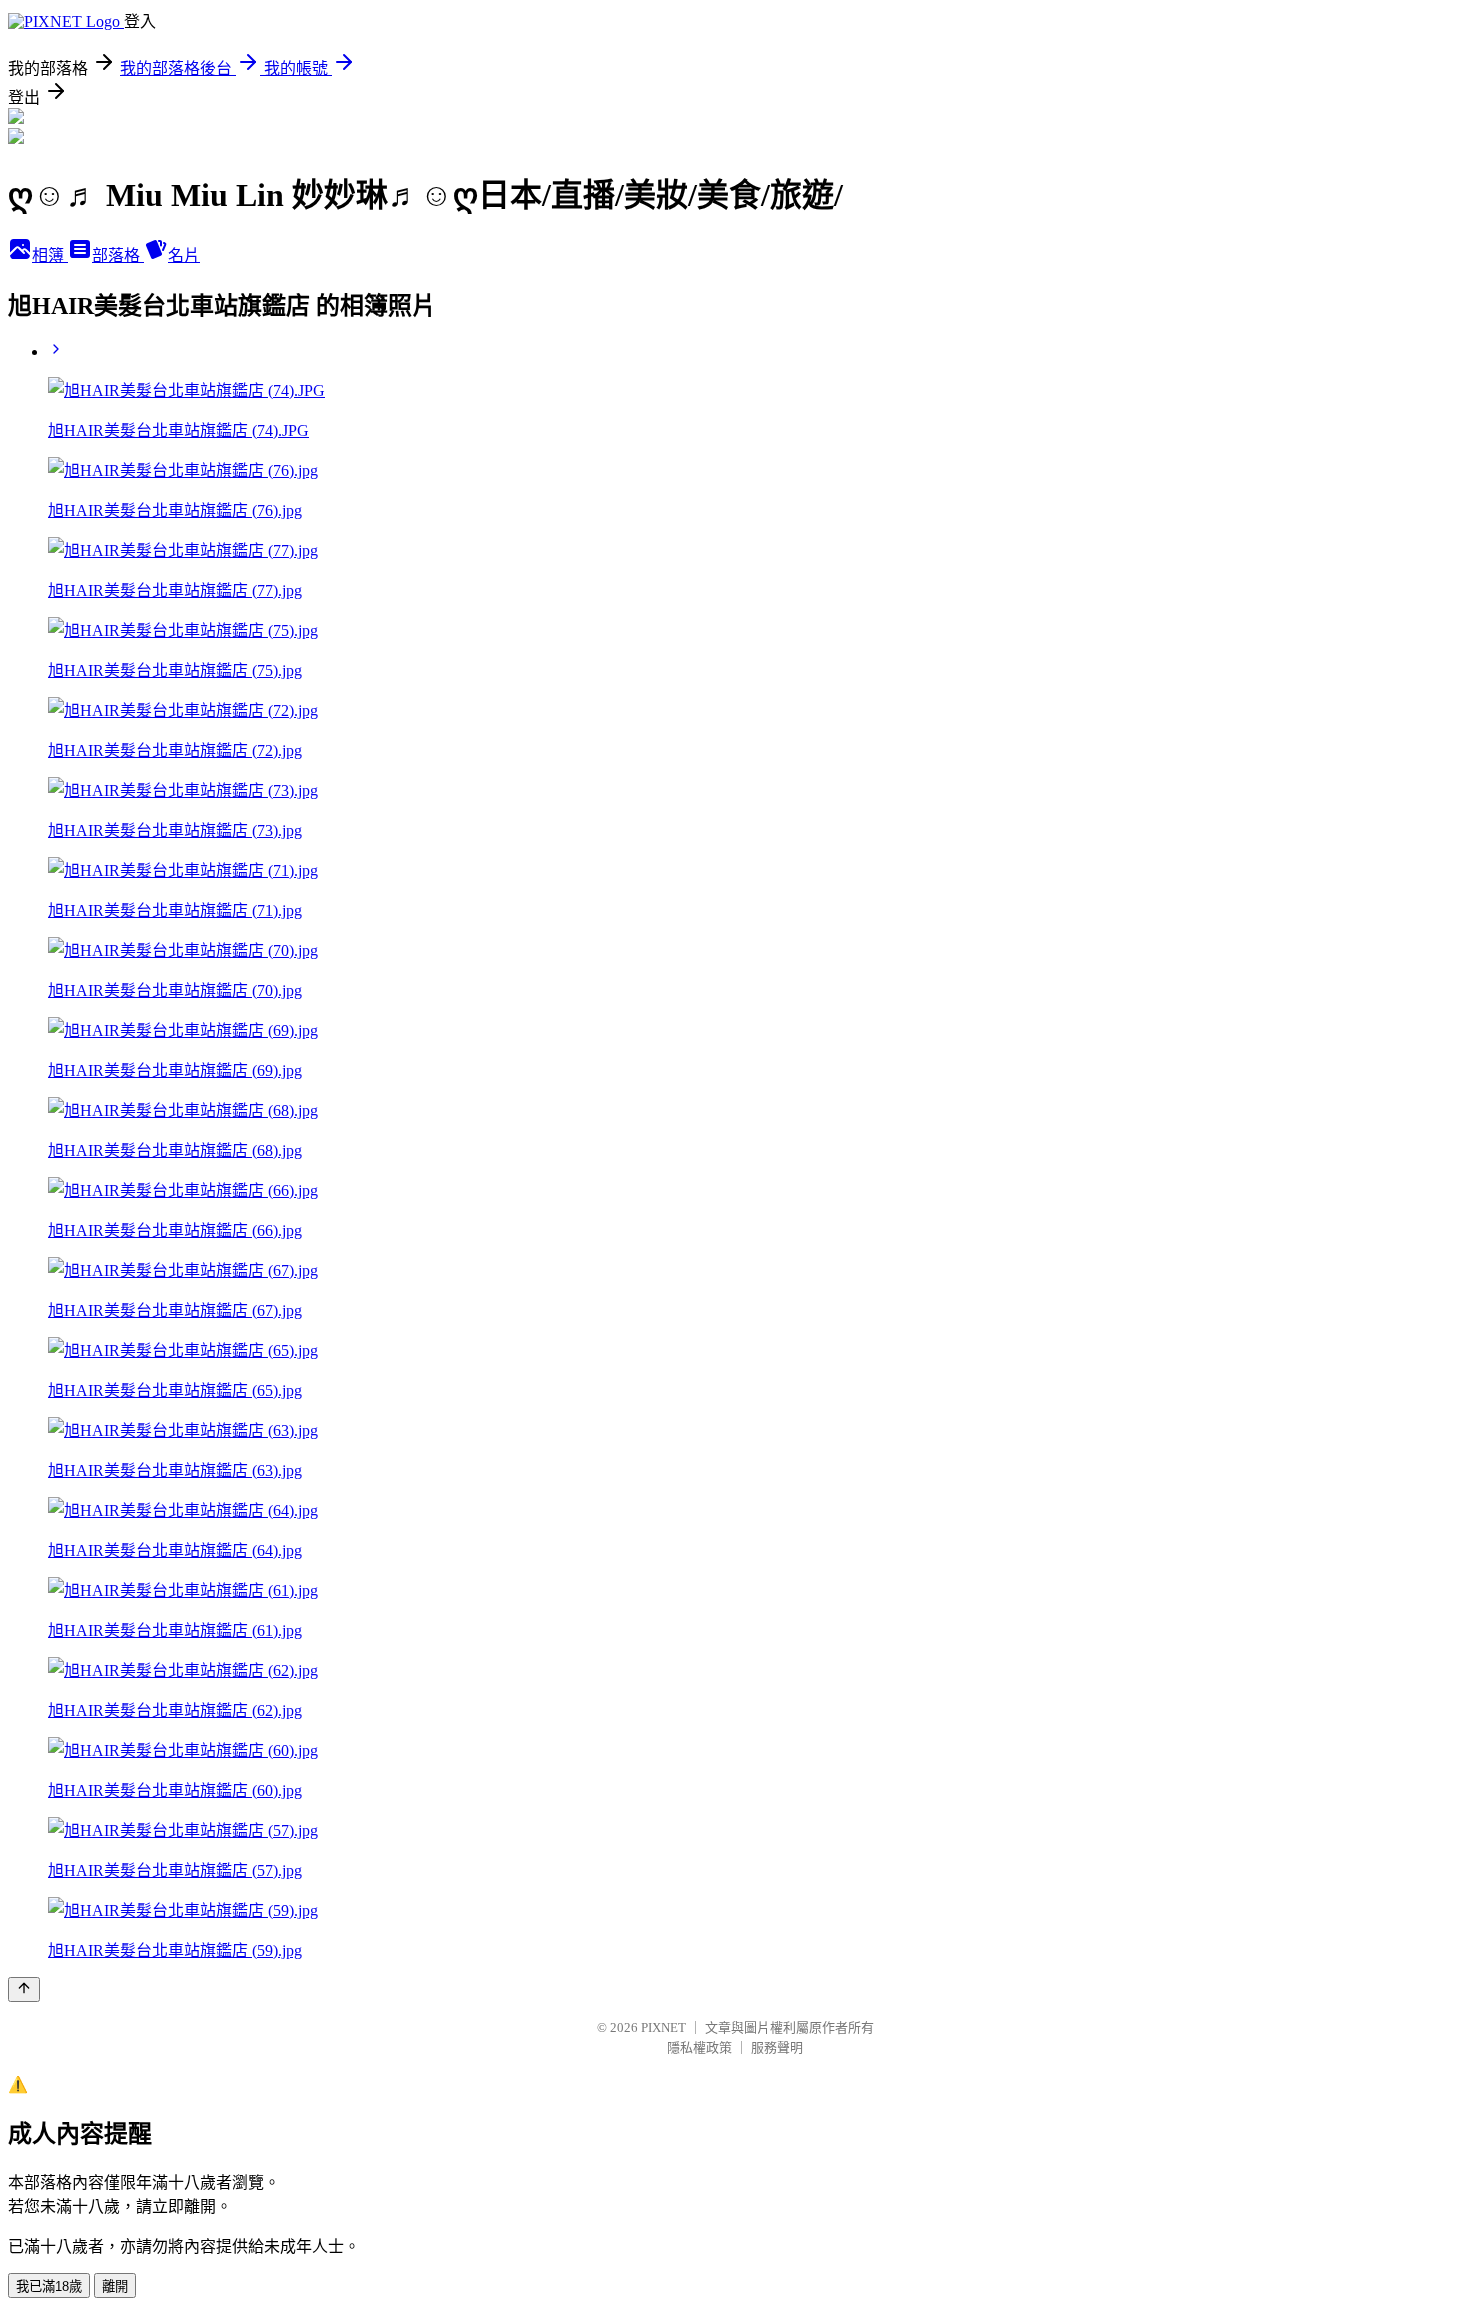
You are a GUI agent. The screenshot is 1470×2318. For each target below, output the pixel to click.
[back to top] (24, 1989)
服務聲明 (777, 2047)
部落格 (118, 255)
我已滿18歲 (49, 2286)
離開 (115, 2286)
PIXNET (663, 2027)
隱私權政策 (699, 2047)
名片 (184, 255)
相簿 (50, 255)
